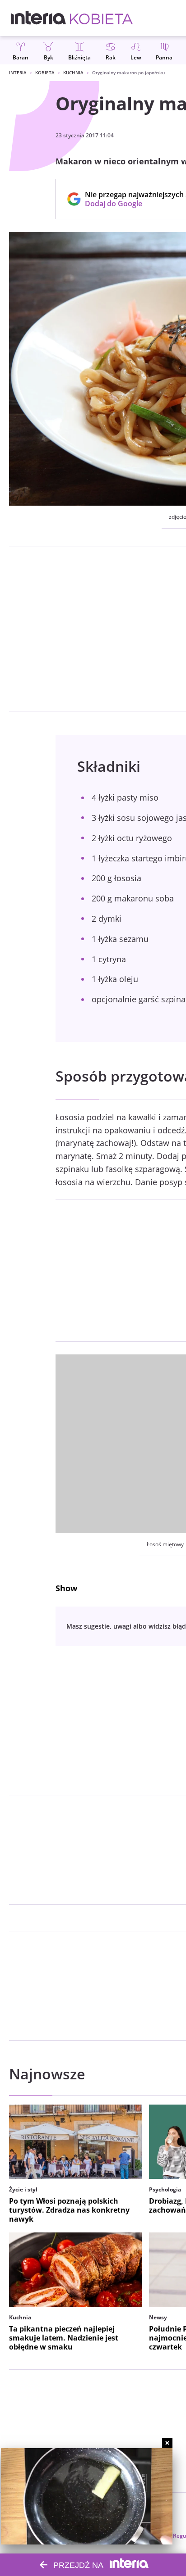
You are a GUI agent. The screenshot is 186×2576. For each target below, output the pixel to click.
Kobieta (45, 72)
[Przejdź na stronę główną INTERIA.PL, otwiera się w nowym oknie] (39, 18)
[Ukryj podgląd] (167, 2443)
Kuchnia (73, 72)
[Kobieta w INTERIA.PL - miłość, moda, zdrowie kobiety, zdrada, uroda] (101, 18)
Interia (18, 72)
